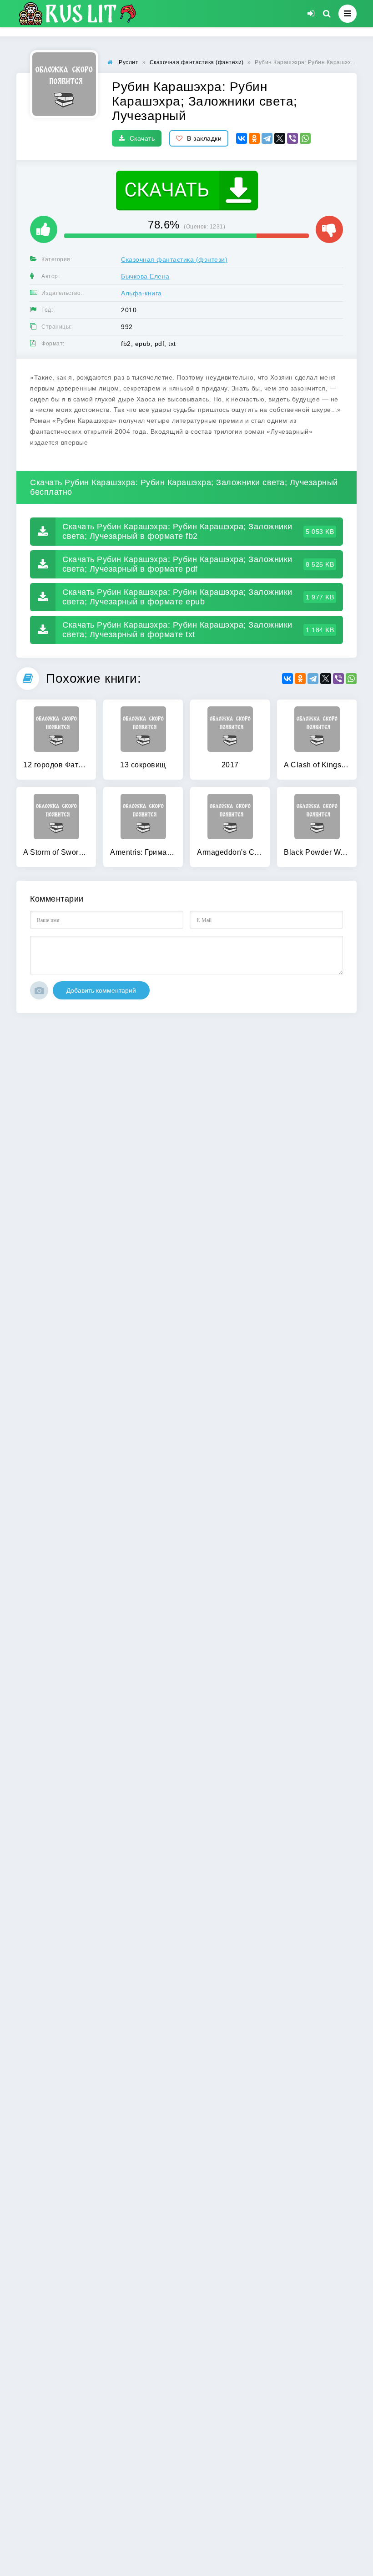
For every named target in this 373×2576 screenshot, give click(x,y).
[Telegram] (267, 138)
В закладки (204, 138)
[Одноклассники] (254, 138)
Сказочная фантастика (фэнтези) (174, 259)
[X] (280, 138)
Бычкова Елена (145, 276)
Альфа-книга (141, 293)
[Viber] (292, 138)
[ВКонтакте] (242, 138)
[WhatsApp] (305, 138)
